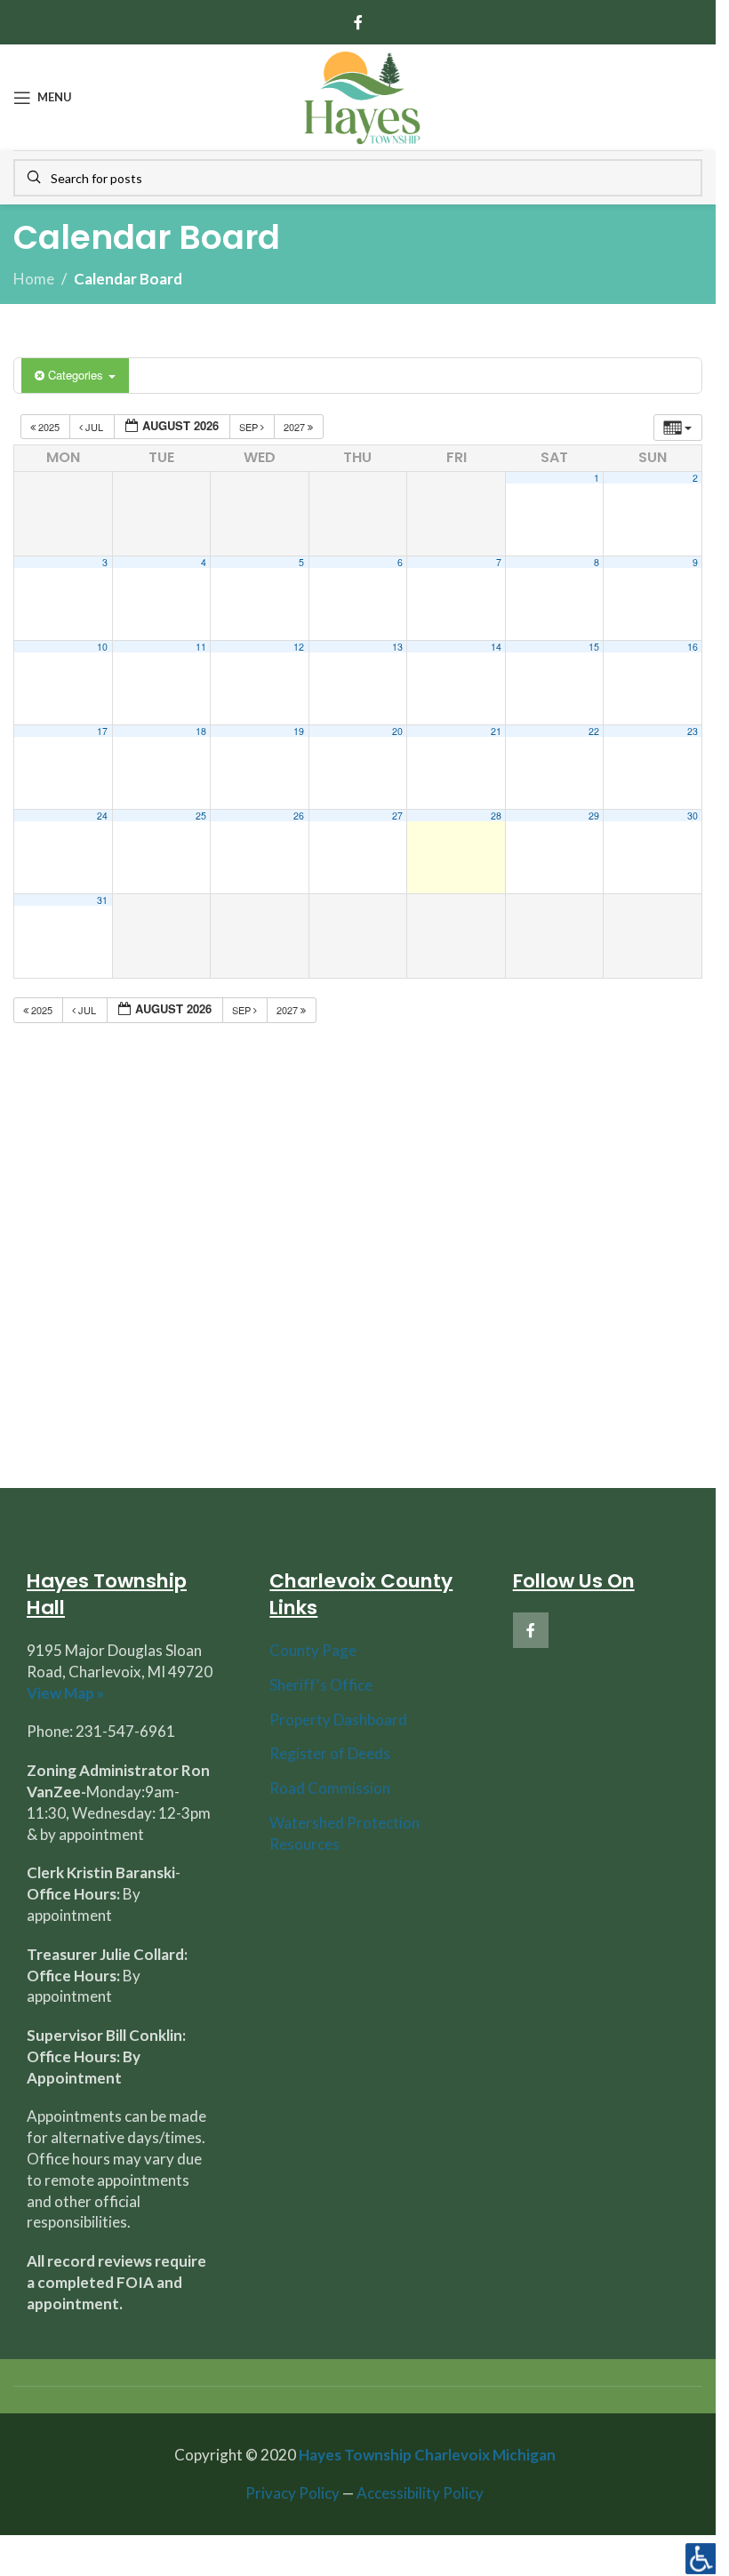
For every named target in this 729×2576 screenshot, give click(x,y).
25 (201, 816)
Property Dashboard (338, 1720)
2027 (296, 427)
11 (201, 647)
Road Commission (330, 1788)
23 (693, 731)
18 (201, 731)
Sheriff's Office (321, 1685)
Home (34, 279)
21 (496, 731)
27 (397, 816)
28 (496, 816)
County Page (313, 1650)
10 (102, 647)
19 (299, 731)
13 (397, 647)
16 (693, 647)
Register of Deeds (330, 1753)
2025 (49, 427)
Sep (250, 427)
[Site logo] (362, 96)
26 (299, 816)
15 (594, 647)
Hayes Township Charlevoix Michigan (427, 2455)
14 (496, 647)
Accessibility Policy (420, 2493)
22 (594, 731)
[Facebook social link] (358, 22)
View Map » (65, 1693)
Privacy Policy (292, 2493)
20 (397, 731)
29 (594, 816)
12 (299, 647)
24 (102, 816)
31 (102, 900)
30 (693, 816)
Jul (94, 427)
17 (102, 731)
